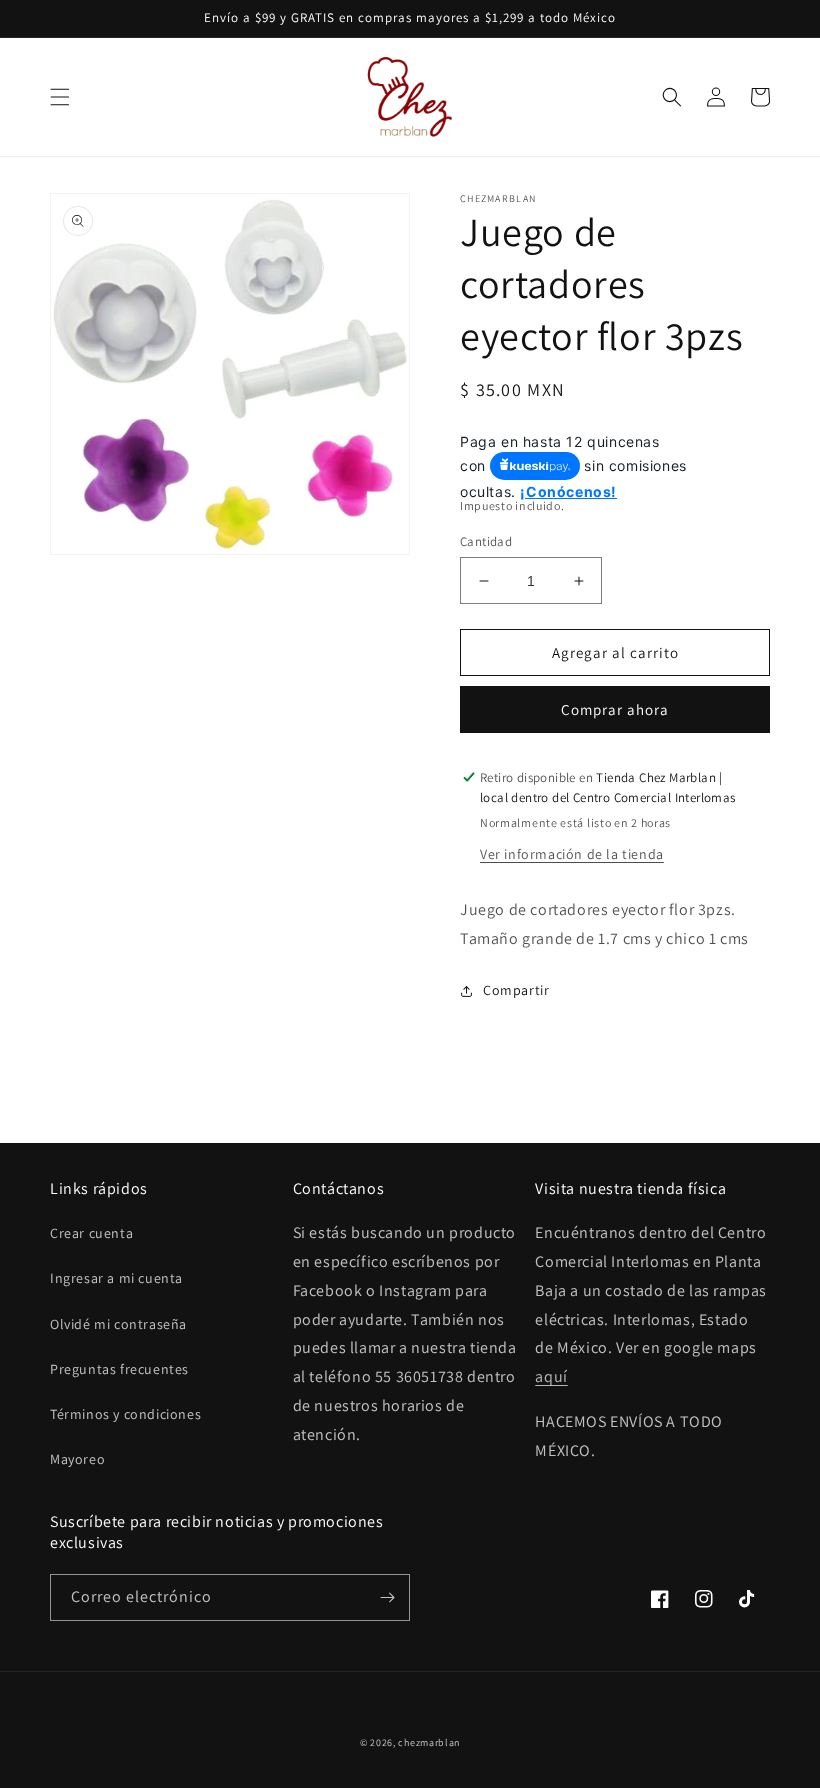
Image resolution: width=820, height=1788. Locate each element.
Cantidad (486, 541)
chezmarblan (429, 1742)
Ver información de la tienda (572, 854)
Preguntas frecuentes (119, 1369)
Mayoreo (77, 1459)
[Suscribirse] (387, 1597)
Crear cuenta (91, 1233)
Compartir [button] (516, 990)
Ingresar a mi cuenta (116, 1278)
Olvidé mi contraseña (118, 1324)
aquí (551, 1376)
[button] (60, 97)
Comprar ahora (615, 709)
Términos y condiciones (125, 1414)
